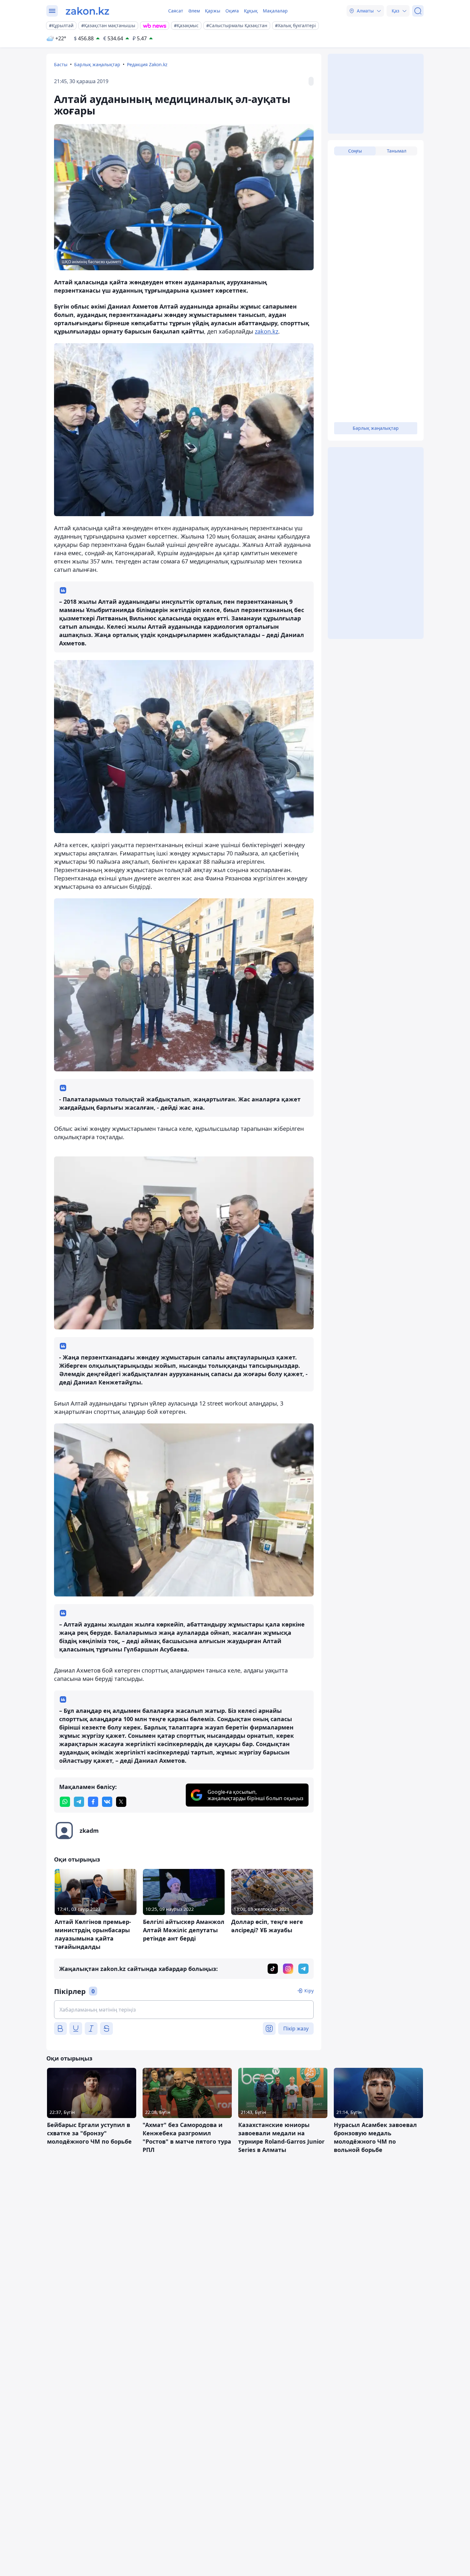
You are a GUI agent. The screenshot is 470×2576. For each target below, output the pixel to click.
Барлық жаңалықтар (97, 64)
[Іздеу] (418, 11)
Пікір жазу (296, 2029)
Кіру (309, 1991)
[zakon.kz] (87, 11)
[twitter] (121, 1802)
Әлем (194, 11)
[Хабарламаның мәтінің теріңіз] (184, 2010)
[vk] (107, 1802)
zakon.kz (266, 331)
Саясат (176, 11)
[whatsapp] (65, 1802)
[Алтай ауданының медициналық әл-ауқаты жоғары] (184, 430)
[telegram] (79, 1802)
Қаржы (213, 11)
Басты (61, 64)
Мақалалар (275, 11)
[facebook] (93, 1802)
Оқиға (232, 11)
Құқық (251, 11)
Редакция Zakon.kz (147, 64)
